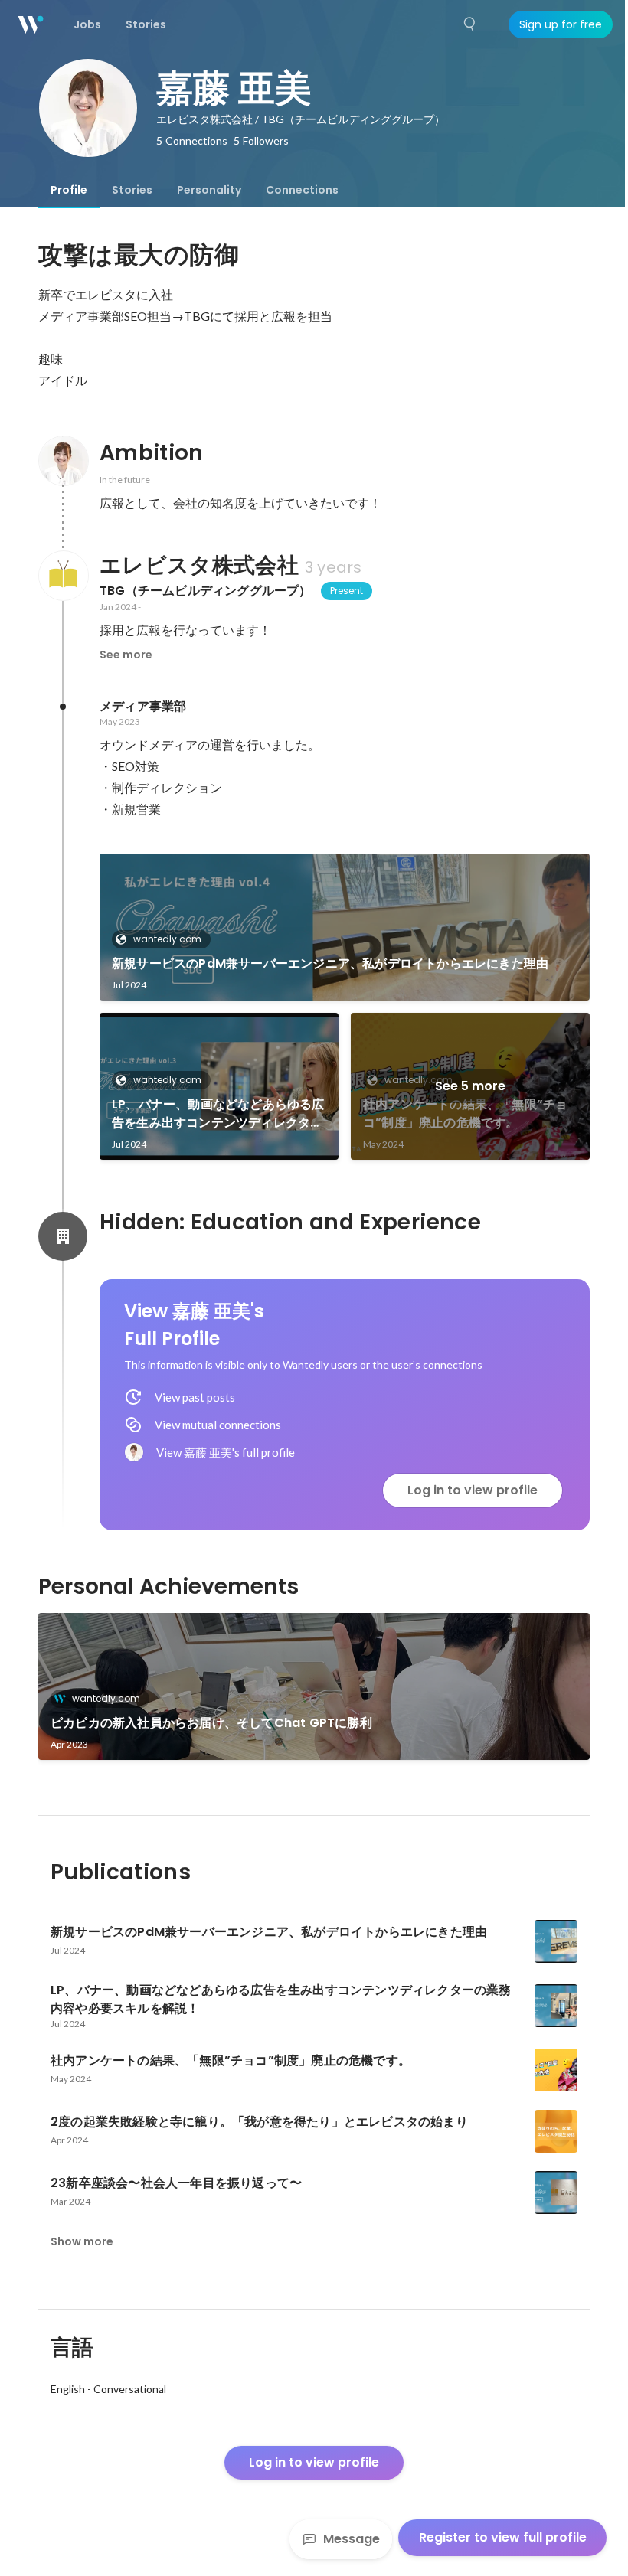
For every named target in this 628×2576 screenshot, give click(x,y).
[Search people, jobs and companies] (470, 24)
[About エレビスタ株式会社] (63, 576)
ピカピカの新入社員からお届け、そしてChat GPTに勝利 (211, 1723)
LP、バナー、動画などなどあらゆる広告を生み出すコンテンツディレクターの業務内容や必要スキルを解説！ (218, 1114)
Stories (132, 190)
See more (126, 655)
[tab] (69, 190)
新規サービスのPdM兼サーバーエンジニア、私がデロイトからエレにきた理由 (330, 963)
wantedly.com (167, 939)
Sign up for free (561, 24)
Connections (302, 190)
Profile (69, 190)
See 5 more (470, 1086)
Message (352, 2539)
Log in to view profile (473, 1490)
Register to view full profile (503, 2537)
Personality (209, 190)
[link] (345, 927)
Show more (82, 2241)
